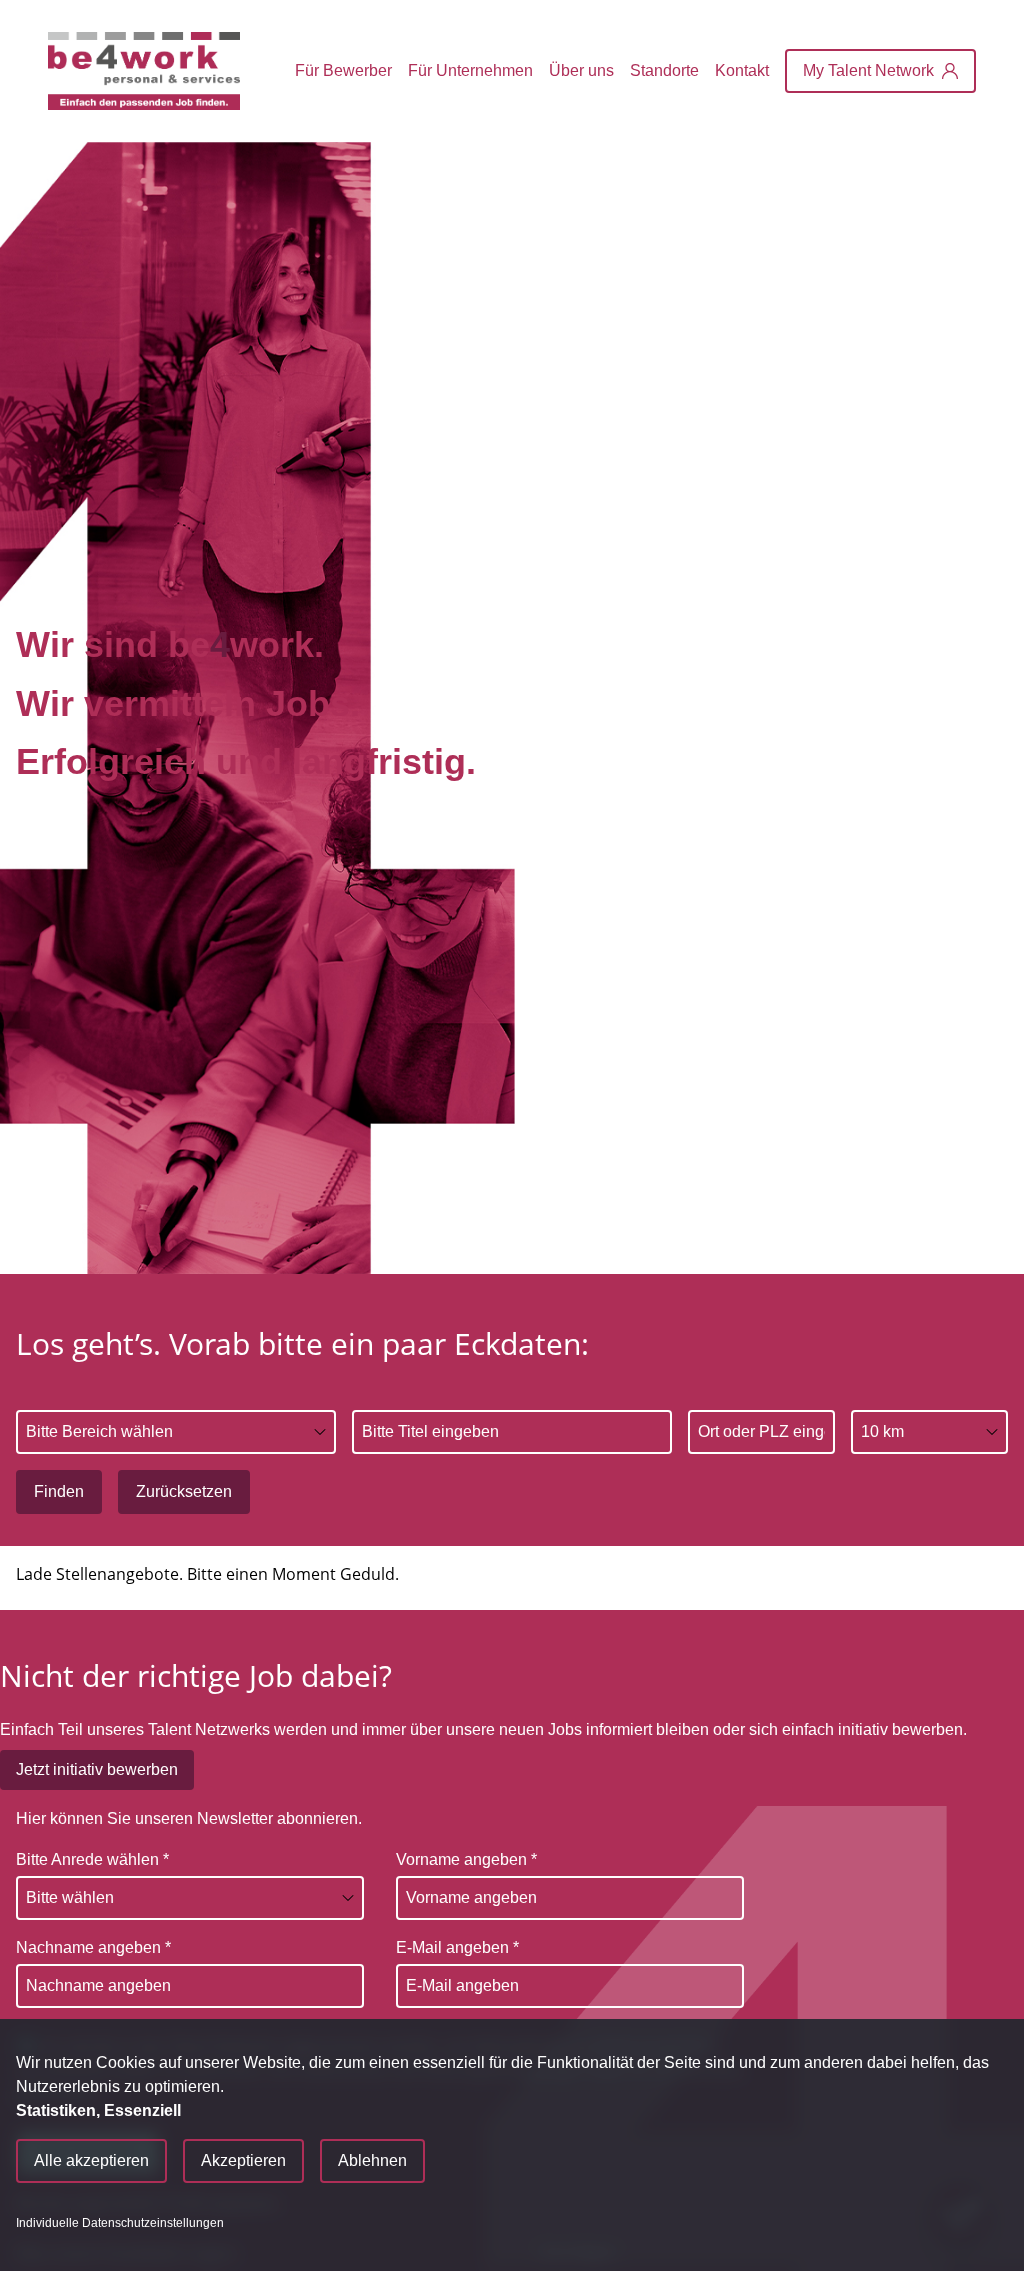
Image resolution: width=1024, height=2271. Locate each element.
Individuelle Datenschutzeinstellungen (120, 2223)
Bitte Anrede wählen (92, 1859)
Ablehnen (372, 2160)
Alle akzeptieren (91, 2160)
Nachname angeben (93, 1947)
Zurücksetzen (184, 1491)
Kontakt (742, 70)
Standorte (664, 70)
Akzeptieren (243, 2160)
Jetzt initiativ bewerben (97, 1769)
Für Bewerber (343, 70)
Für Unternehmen (470, 70)
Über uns (581, 70)
